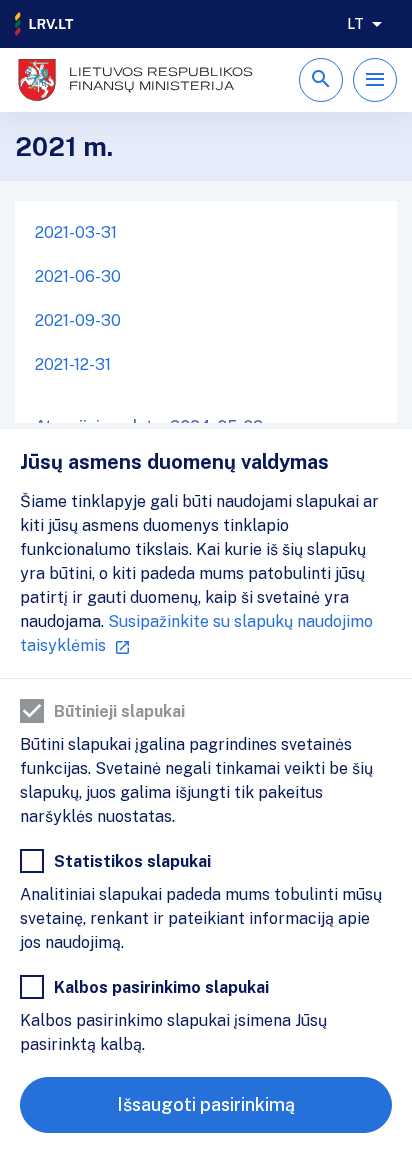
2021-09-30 (78, 320)
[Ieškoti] (321, 80)
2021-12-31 (73, 364)
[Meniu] (375, 80)
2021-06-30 (78, 276)
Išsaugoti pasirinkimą (206, 1104)
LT (355, 24)
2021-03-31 (76, 232)
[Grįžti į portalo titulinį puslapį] (45, 24)
